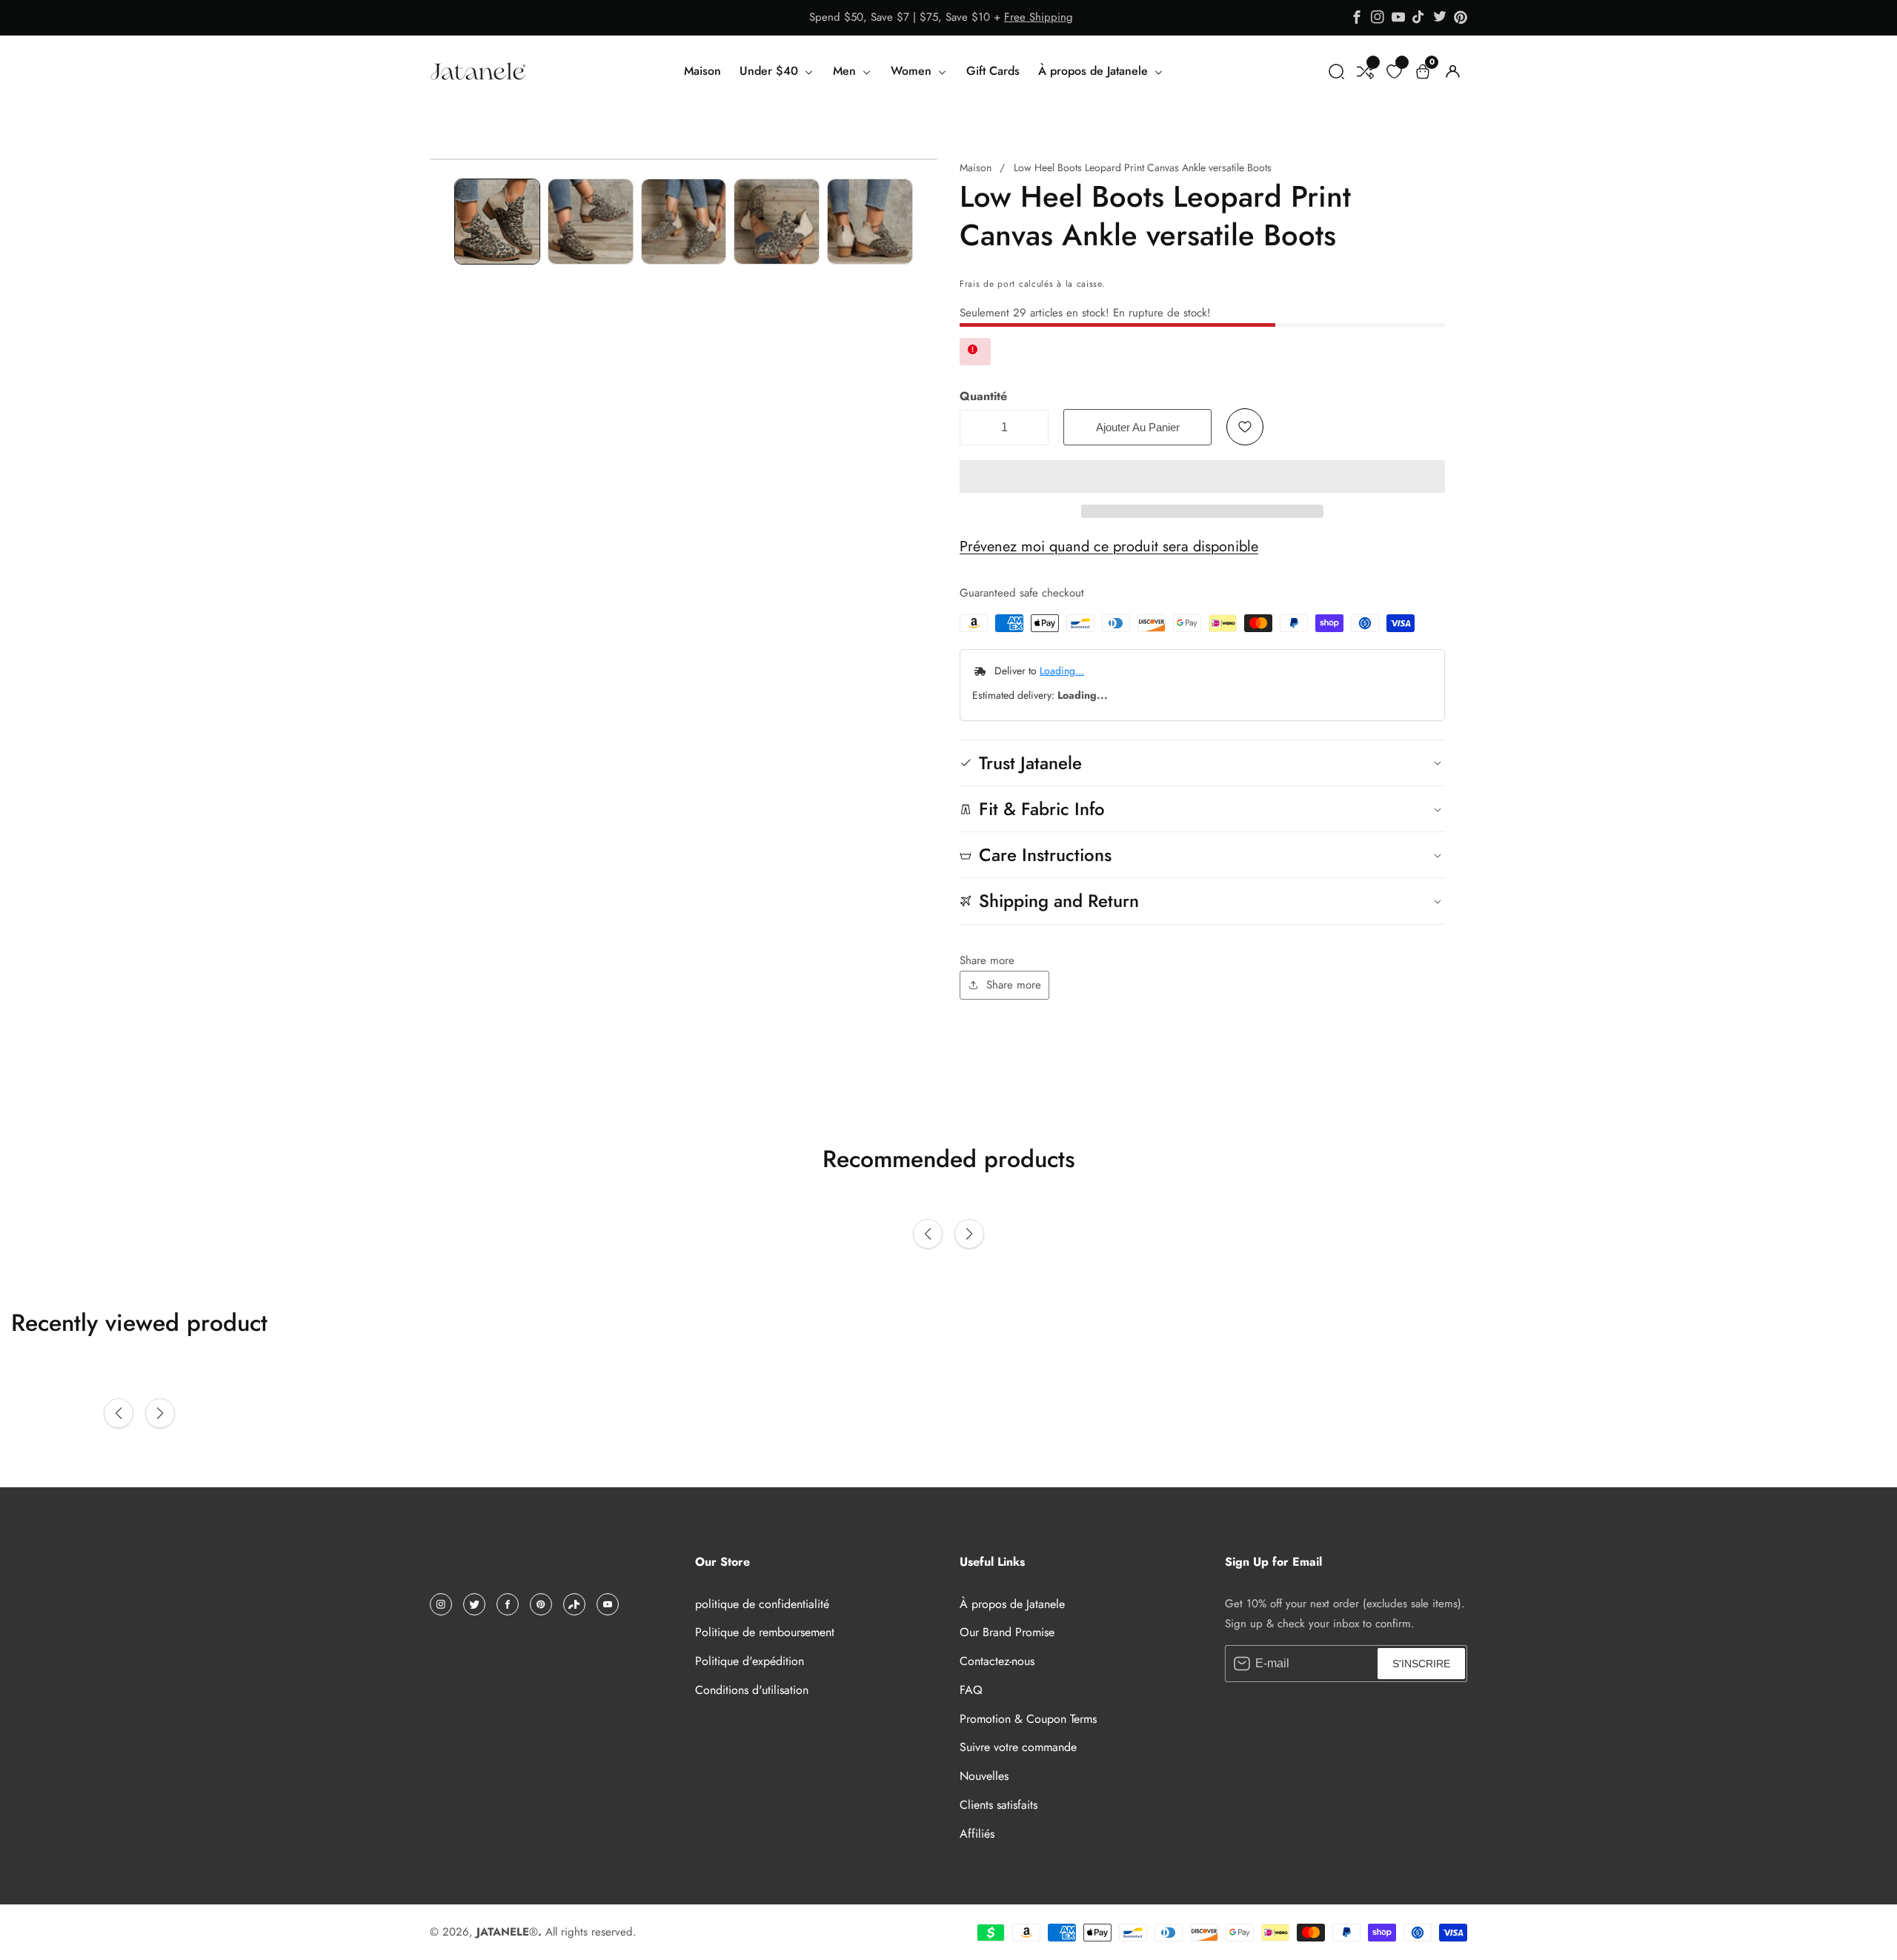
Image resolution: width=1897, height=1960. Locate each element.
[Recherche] (1336, 72)
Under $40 (771, 71)
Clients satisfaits (999, 1805)
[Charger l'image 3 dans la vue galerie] (684, 222)
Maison (702, 71)
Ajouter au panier (1138, 427)
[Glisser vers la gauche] (440, 221)
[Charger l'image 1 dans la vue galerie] (497, 222)
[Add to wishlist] (1245, 427)
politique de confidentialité (762, 1604)
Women (913, 71)
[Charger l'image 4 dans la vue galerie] (777, 222)
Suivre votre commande (1018, 1747)
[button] (1202, 476)
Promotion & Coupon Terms (1028, 1719)
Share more (1014, 985)
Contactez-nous (997, 1661)
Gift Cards (993, 71)
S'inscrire (1421, 1664)
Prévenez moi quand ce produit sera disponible (1109, 547)
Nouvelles (984, 1776)
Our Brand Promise (1007, 1632)
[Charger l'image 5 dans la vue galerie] (870, 222)
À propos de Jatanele (1095, 71)
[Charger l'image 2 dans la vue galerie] (591, 222)
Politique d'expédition (750, 1661)
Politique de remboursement (765, 1632)
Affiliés (977, 1834)
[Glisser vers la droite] (927, 221)
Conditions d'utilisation (752, 1690)
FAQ (971, 1690)
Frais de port (987, 284)
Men (846, 71)
